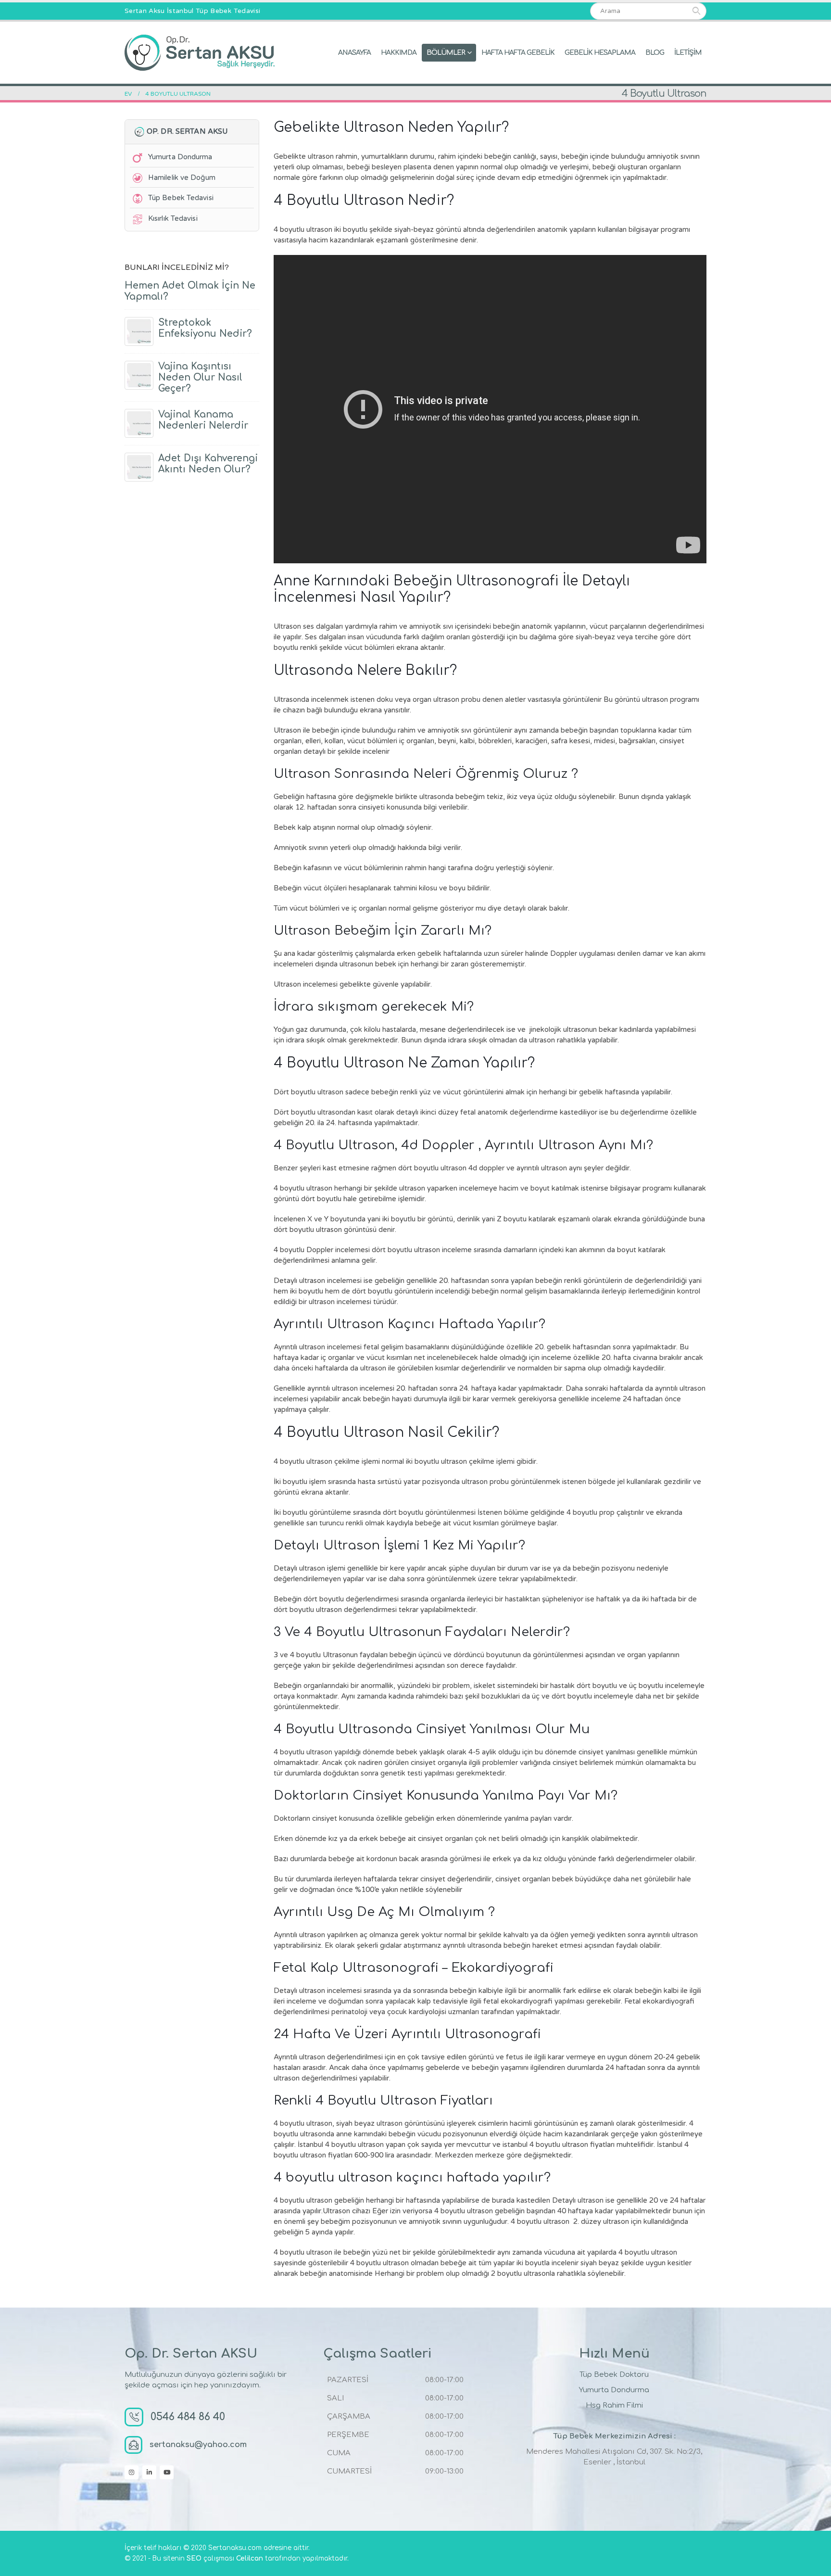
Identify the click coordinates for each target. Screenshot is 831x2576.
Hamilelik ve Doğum (182, 178)
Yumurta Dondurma (180, 157)
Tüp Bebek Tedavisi (181, 198)
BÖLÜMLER (446, 53)
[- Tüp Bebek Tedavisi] (200, 53)
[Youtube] (167, 2472)
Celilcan (250, 2558)
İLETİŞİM (688, 53)
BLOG (655, 53)
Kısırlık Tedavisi (173, 218)
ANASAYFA (354, 53)
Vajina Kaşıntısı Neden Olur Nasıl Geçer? (200, 377)
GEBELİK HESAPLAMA (600, 53)
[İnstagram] (132, 2472)
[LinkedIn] (149, 2472)
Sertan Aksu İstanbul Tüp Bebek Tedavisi (192, 11)
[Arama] (696, 11)
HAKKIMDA (399, 53)
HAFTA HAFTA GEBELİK (518, 53)
